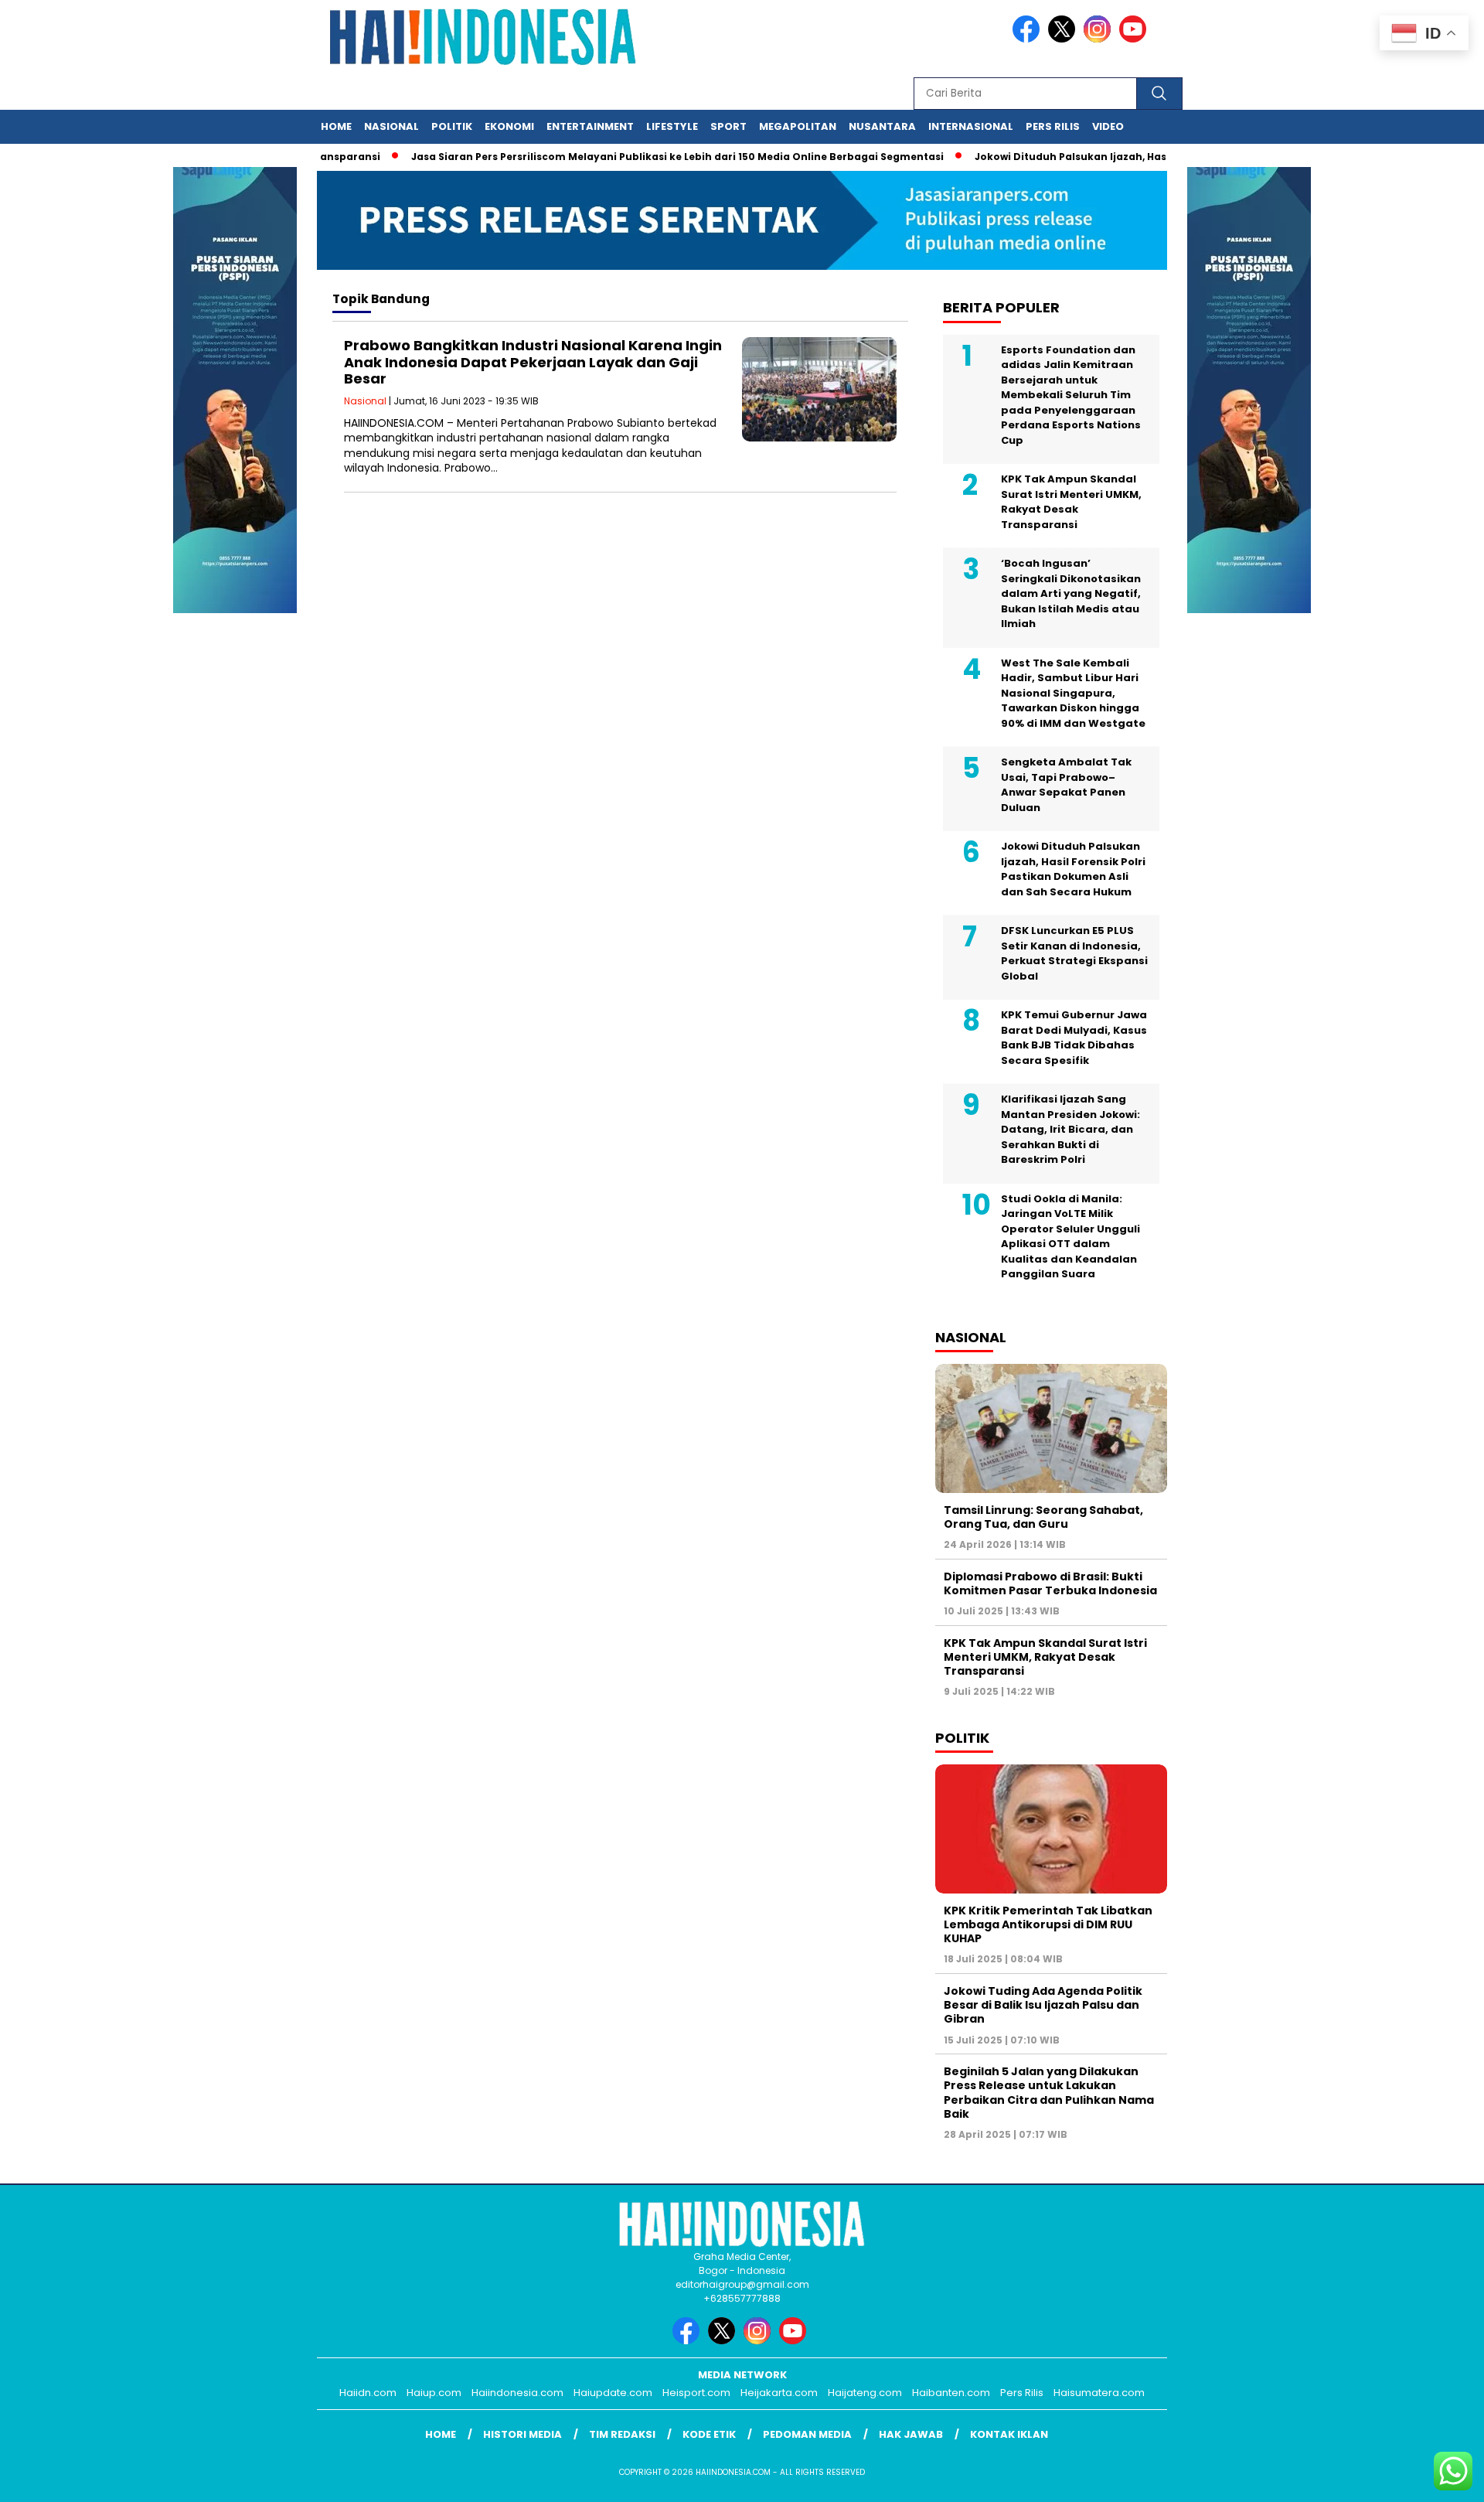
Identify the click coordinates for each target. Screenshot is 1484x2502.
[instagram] (1100, 39)
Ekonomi (509, 126)
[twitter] (1064, 39)
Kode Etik (709, 2434)
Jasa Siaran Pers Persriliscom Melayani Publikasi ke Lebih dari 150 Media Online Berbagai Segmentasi (636, 157)
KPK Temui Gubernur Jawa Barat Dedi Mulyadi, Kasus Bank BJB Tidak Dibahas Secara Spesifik (1074, 1038)
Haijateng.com (865, 2393)
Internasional (971, 126)
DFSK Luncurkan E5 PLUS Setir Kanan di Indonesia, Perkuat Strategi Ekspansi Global (1074, 953)
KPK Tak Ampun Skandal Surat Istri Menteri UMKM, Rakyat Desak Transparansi (1071, 502)
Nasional (391, 126)
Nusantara (882, 126)
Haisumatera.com (1099, 2393)
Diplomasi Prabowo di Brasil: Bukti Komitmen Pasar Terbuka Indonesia (1050, 1583)
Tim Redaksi (622, 2434)
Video (1108, 126)
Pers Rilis (1053, 126)
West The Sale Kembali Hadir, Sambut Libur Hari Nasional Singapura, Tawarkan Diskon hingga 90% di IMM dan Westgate (1073, 693)
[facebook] (1029, 39)
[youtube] (1135, 39)
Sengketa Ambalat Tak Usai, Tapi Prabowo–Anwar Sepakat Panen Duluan (1066, 785)
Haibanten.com (951, 2393)
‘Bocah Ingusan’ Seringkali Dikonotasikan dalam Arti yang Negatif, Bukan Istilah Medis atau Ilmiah (1071, 593)
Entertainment (590, 126)
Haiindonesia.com (517, 2393)
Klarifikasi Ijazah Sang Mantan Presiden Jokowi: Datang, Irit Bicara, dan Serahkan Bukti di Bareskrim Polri (1070, 1129)
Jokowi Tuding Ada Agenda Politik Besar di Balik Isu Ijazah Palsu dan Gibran (1043, 2005)
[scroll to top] (1426, 2478)
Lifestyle (672, 126)
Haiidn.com (368, 2393)
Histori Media (522, 2434)
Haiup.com (434, 2393)
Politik (452, 126)
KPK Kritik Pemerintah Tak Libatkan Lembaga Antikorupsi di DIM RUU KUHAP (1048, 1924)
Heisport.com (696, 2393)
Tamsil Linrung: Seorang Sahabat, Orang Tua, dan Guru (1043, 1517)
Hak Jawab (911, 2434)
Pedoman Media (807, 2434)
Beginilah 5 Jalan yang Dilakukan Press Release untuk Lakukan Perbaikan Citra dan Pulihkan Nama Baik (1049, 2093)
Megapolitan (798, 126)
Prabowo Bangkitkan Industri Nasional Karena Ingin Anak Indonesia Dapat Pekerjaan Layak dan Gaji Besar (533, 362)
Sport (728, 126)
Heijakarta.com (779, 2393)
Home (336, 126)
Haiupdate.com (613, 2393)
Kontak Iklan (1009, 2434)
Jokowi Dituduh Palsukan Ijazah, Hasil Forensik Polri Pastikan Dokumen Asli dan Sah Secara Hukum (1073, 869)
